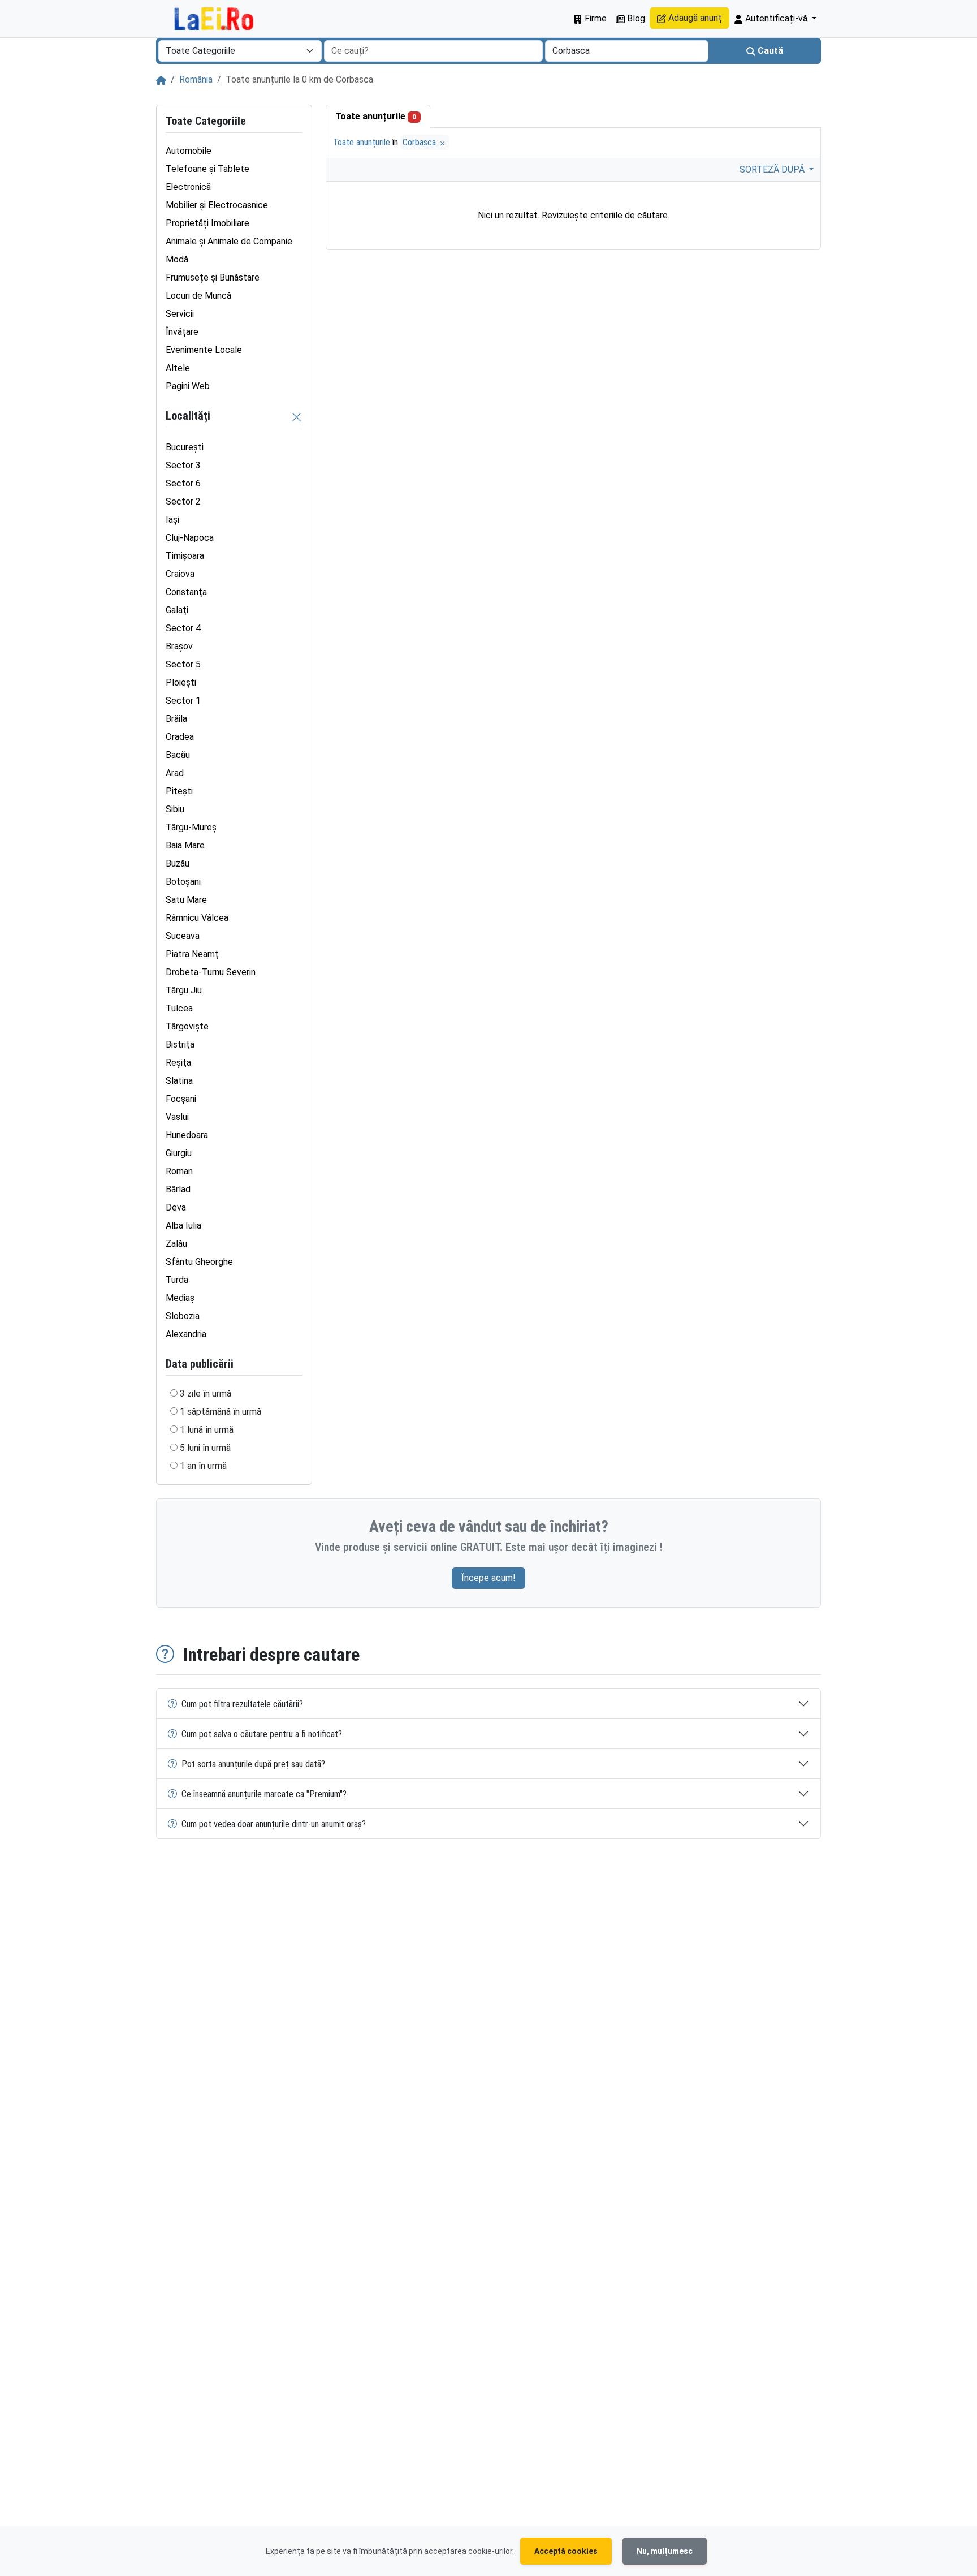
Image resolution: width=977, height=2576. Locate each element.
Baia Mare (185, 845)
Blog (635, 18)
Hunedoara (187, 1135)
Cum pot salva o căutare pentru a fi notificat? (262, 1734)
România (196, 79)
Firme (595, 18)
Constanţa (186, 592)
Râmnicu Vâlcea (197, 918)
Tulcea (179, 1008)
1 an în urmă (203, 1466)
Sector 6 (183, 483)
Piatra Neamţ (192, 954)
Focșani (181, 1099)
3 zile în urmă (206, 1393)
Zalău (176, 1244)
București (185, 447)
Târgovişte (187, 1026)
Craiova (180, 574)
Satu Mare (186, 900)
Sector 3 (183, 465)
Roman (179, 1171)
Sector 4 (183, 628)
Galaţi (177, 610)
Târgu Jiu (184, 990)
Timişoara (185, 556)
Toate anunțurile (376, 116)
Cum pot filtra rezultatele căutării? (242, 1704)
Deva (176, 1207)
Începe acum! (488, 1578)
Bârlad (178, 1189)
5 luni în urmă (205, 1448)
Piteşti (179, 791)
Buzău (178, 863)
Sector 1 (183, 701)
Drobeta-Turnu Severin (211, 972)
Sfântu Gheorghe (199, 1262)
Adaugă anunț (694, 18)
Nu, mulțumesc (665, 2551)
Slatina (179, 1081)
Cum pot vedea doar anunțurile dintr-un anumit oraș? (274, 1824)
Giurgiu (179, 1153)
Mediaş (180, 1298)
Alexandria (186, 1334)
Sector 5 (183, 664)
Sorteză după (773, 169)
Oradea (180, 737)
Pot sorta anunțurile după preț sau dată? (253, 1764)
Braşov (179, 646)
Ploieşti (181, 682)
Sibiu (175, 809)
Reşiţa (178, 1063)
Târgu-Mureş (191, 827)
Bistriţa (180, 1044)
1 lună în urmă (207, 1430)
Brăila (176, 719)
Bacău (178, 755)
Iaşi (172, 520)
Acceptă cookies (566, 2551)
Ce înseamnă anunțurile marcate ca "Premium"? (264, 1794)
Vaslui (177, 1117)
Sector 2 (183, 501)
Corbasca (420, 142)
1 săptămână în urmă (221, 1412)
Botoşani (183, 882)
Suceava (183, 936)
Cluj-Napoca (190, 538)
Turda (177, 1280)
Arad (175, 773)
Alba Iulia (183, 1225)
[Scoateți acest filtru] (297, 417)
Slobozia (183, 1316)
